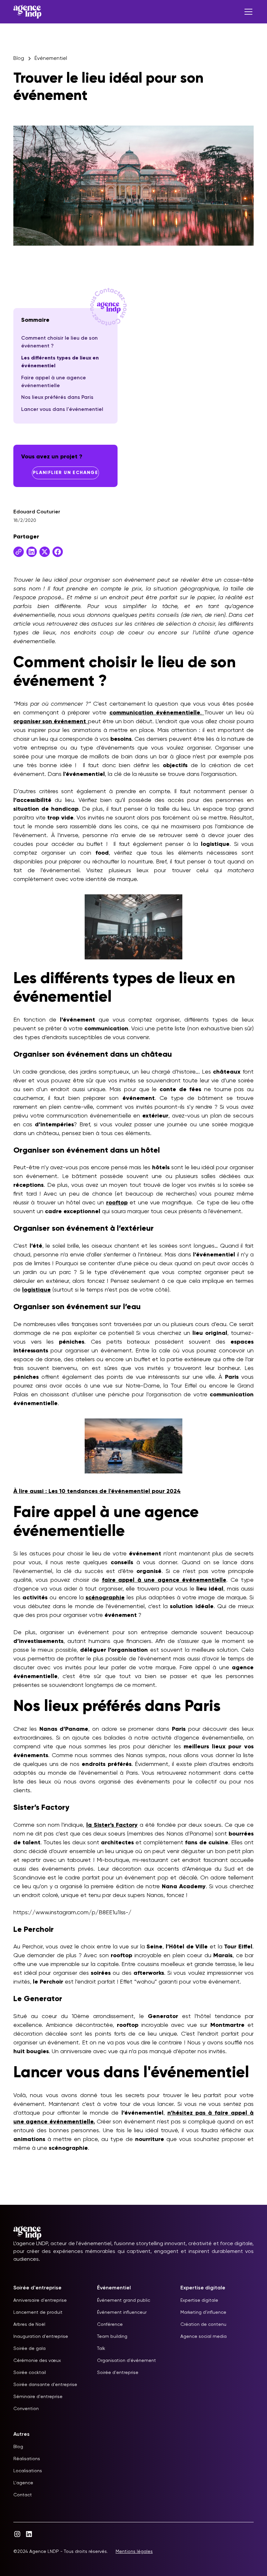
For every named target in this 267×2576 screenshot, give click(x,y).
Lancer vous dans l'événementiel (62, 410)
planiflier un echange (65, 473)
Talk (101, 2349)
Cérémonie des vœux (37, 2361)
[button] (247, 12)
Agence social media (204, 2337)
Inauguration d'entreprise (41, 2337)
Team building (112, 2337)
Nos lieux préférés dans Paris (57, 398)
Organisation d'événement (126, 2361)
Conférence (110, 2325)
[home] (27, 12)
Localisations (28, 2471)
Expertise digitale (199, 2300)
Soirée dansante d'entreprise (45, 2385)
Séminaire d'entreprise (38, 2397)
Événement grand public (124, 2300)
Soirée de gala (29, 2349)
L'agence (23, 2483)
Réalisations (27, 2459)
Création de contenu (203, 2325)
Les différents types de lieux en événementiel (60, 362)
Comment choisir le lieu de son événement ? (59, 342)
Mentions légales (134, 2552)
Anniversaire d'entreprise (40, 2300)
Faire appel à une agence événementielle (54, 382)
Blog (18, 2447)
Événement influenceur (122, 2312)
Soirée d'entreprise (118, 2373)
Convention (26, 2409)
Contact (23, 2495)
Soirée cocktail (30, 2373)
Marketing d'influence (203, 2312)
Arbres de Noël (29, 2325)
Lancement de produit (38, 2312)
